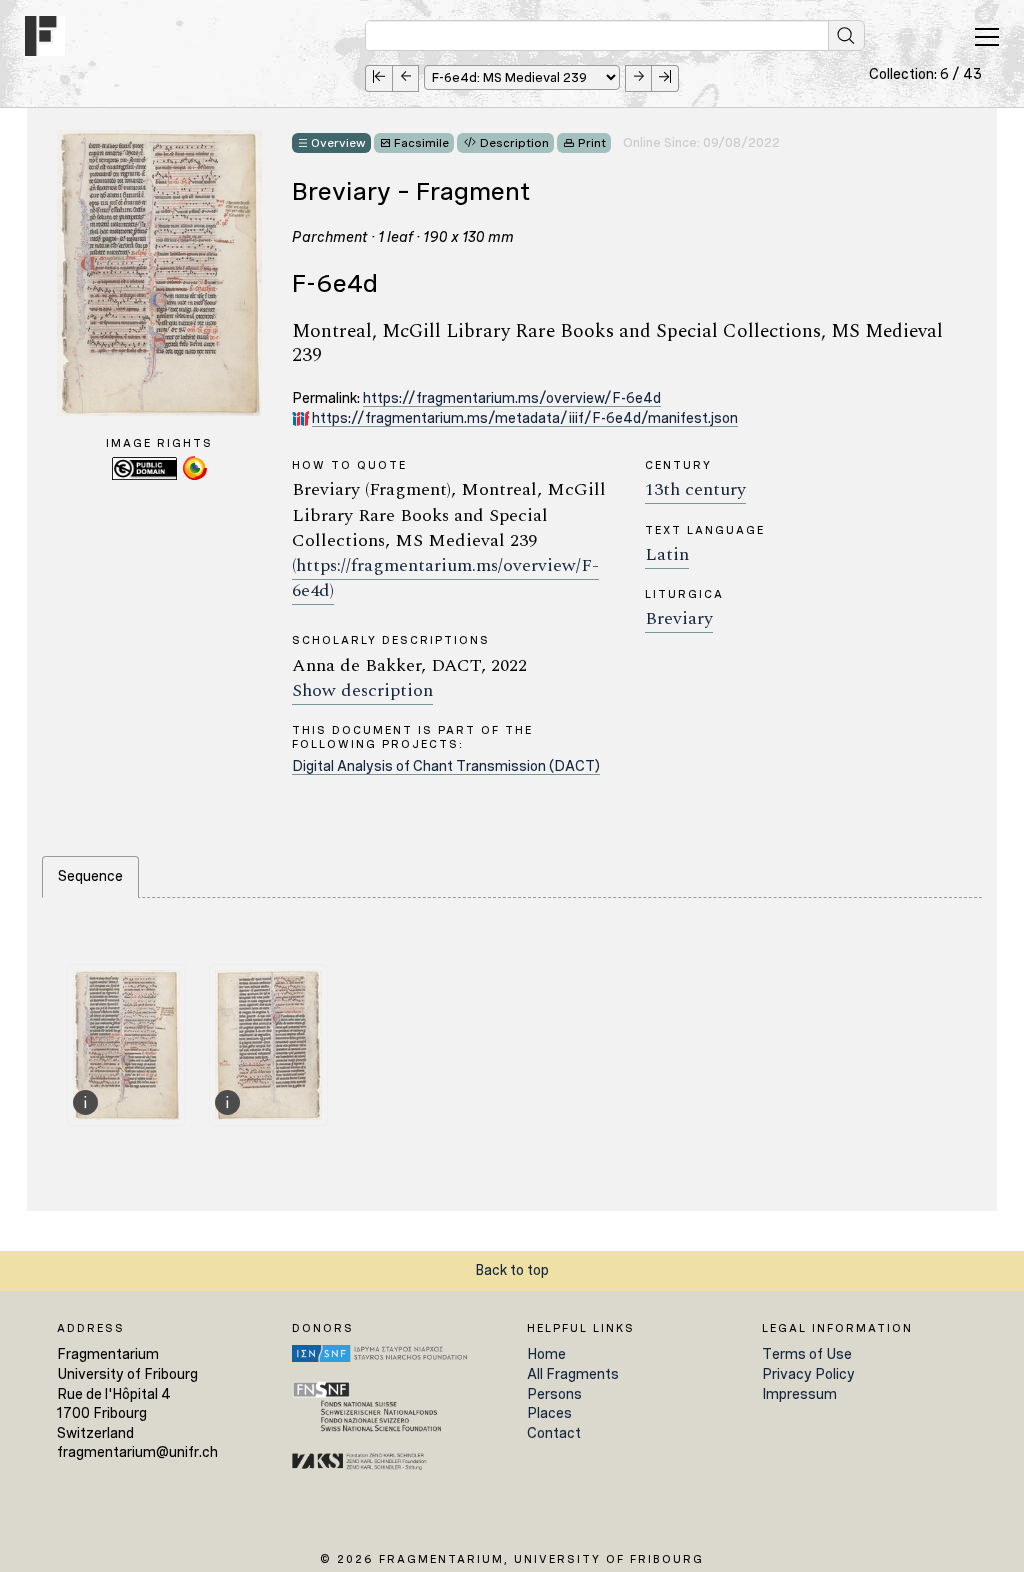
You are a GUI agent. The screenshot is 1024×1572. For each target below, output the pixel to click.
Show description (362, 690)
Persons (554, 1394)
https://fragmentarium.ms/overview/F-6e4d (512, 398)
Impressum (799, 1394)
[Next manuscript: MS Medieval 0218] (638, 78)
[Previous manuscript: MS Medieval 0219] (405, 78)
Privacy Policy (808, 1374)
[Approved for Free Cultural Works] (195, 477)
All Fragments (573, 1374)
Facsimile (421, 143)
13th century (695, 489)
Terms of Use (807, 1354)
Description (514, 143)
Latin (667, 554)
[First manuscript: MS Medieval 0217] (378, 78)
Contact (554, 1433)
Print (592, 143)
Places (549, 1413)
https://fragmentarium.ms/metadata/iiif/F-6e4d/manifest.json (525, 418)
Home (546, 1354)
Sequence (90, 876)
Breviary (679, 618)
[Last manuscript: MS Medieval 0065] (665, 78)
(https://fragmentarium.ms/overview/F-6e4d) (445, 578)
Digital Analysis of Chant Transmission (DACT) (446, 766)
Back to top (512, 1270)
